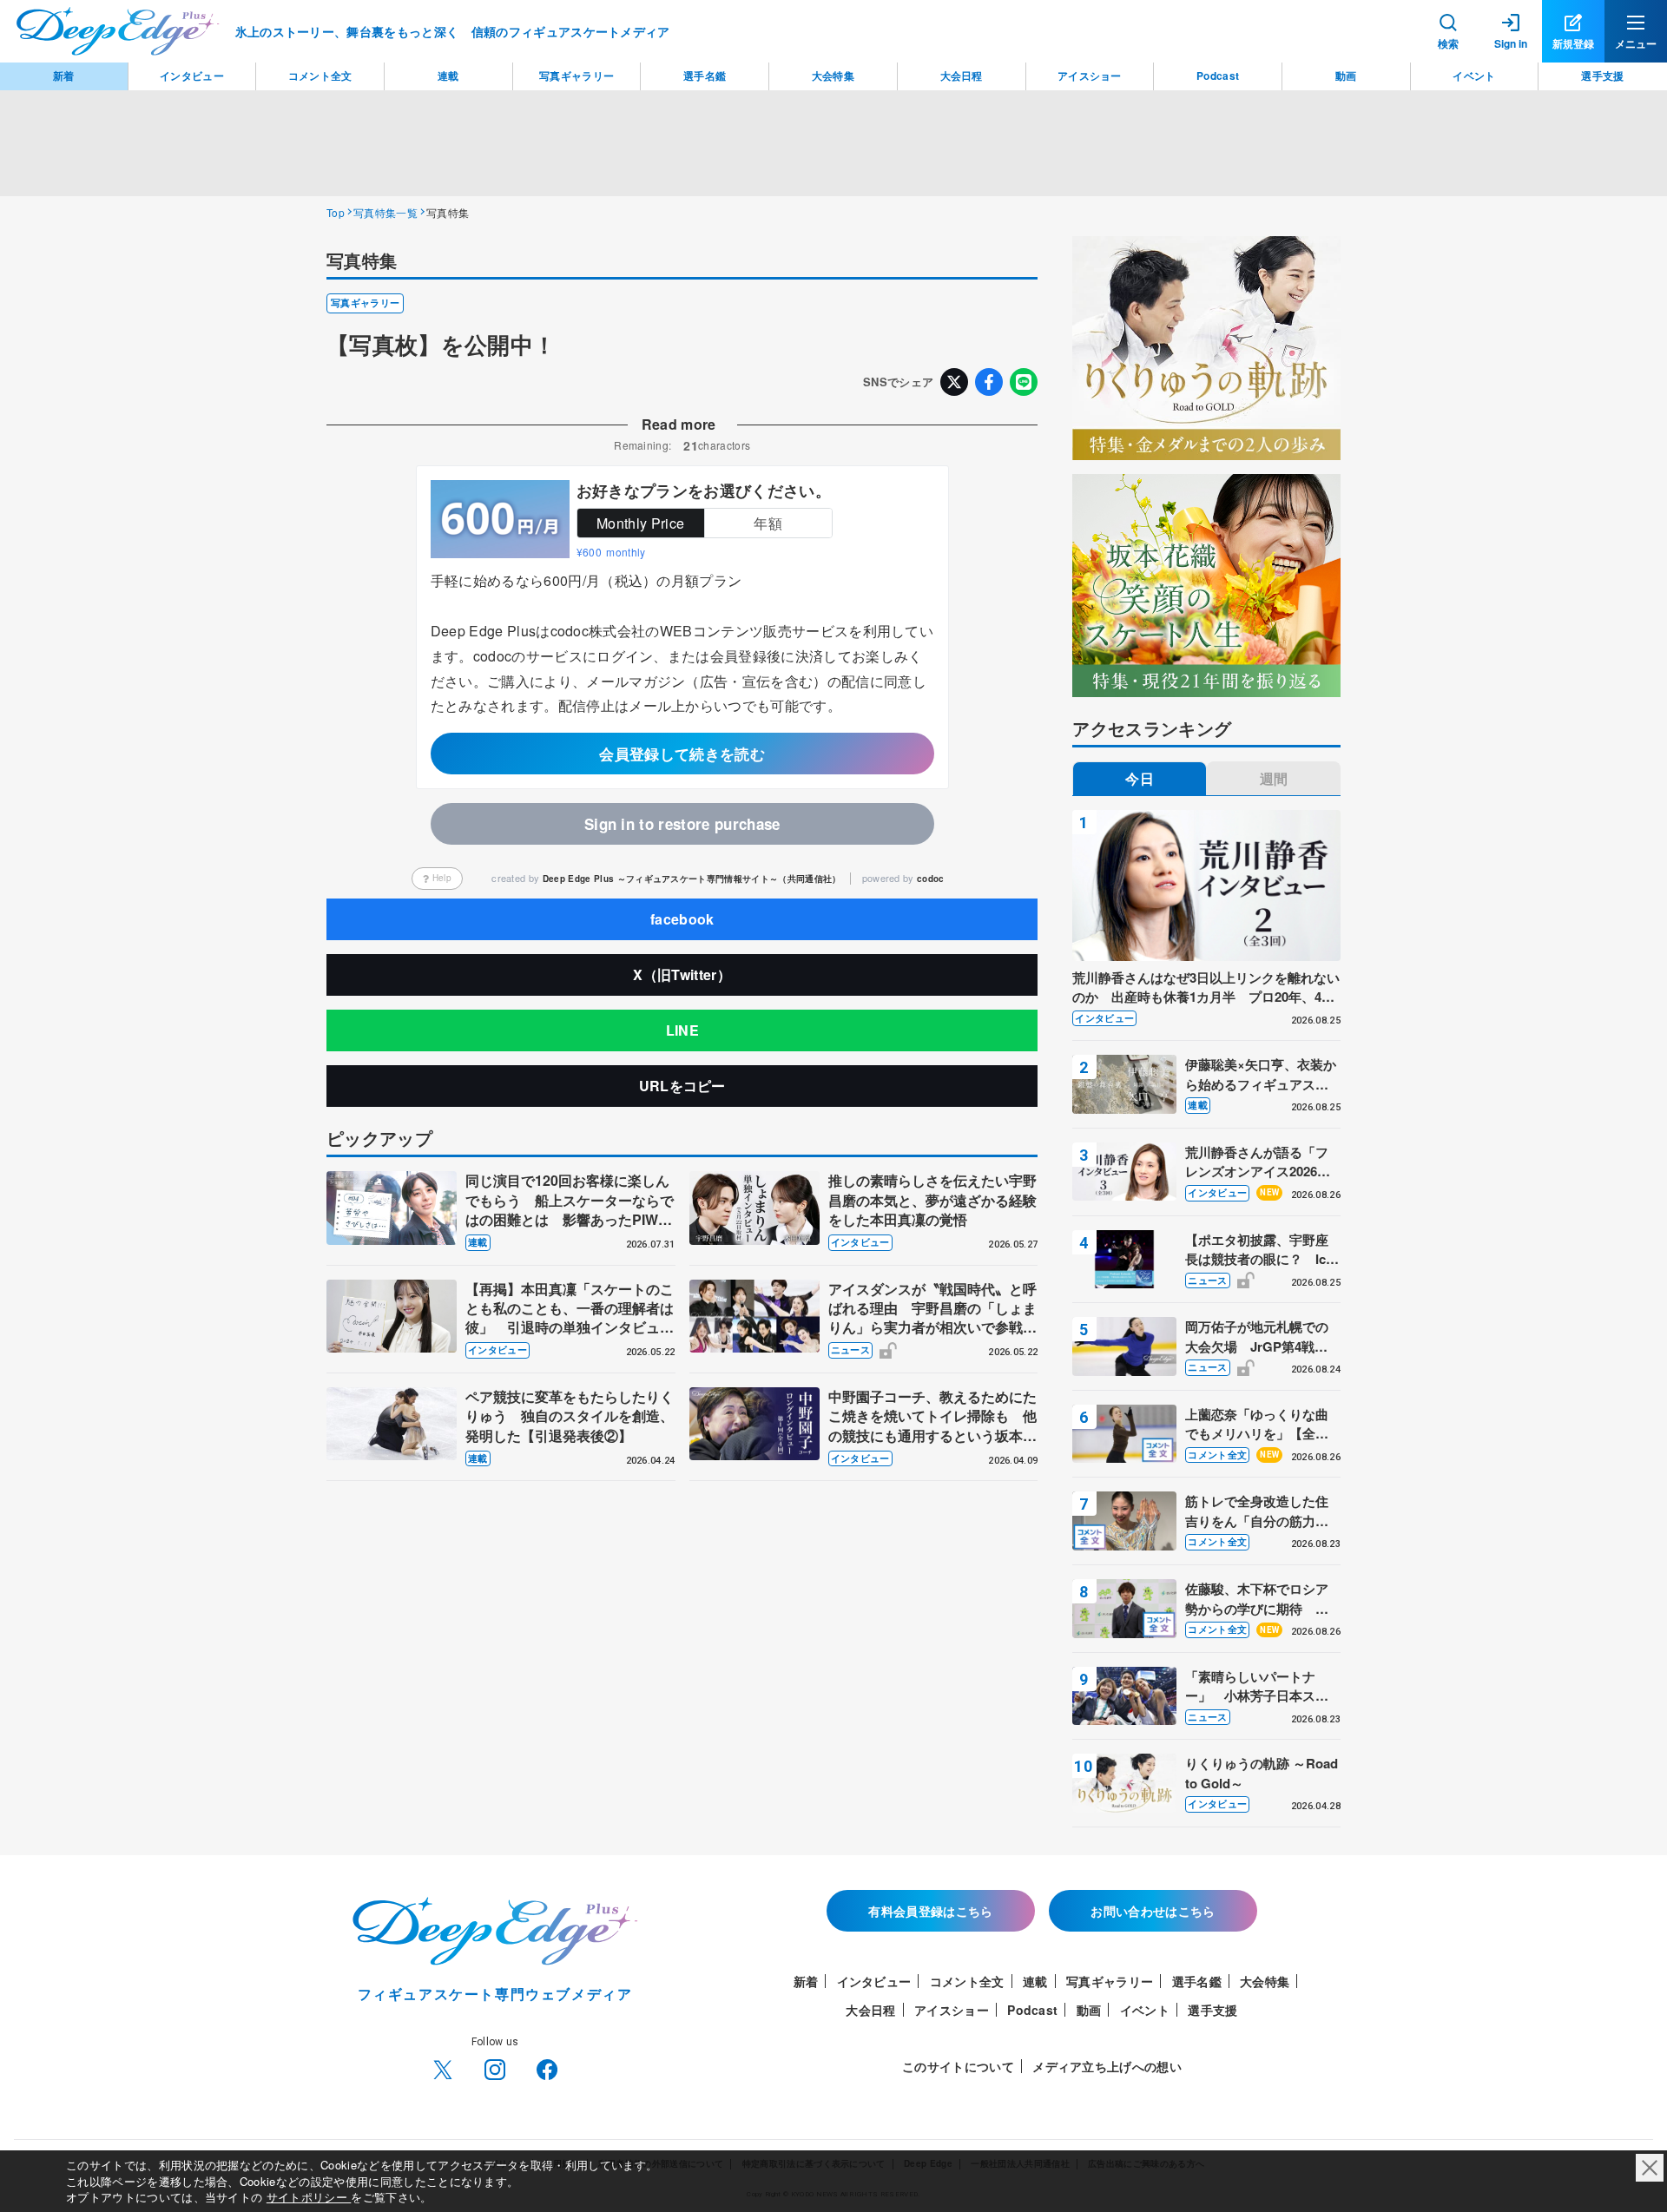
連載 (478, 1242)
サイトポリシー (309, 2197)
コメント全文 (1217, 1455)
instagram (495, 2070)
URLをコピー (682, 1086)
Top (336, 212)
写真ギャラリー (365, 303)
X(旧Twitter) (443, 2070)
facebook (682, 919)
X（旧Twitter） (682, 974)
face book (547, 2070)
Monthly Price (640, 523)
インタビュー (860, 1242)
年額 (768, 523)
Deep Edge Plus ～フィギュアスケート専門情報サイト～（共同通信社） (692, 879)
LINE (682, 1030)
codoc (931, 879)
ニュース (850, 1350)
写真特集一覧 (385, 212)
